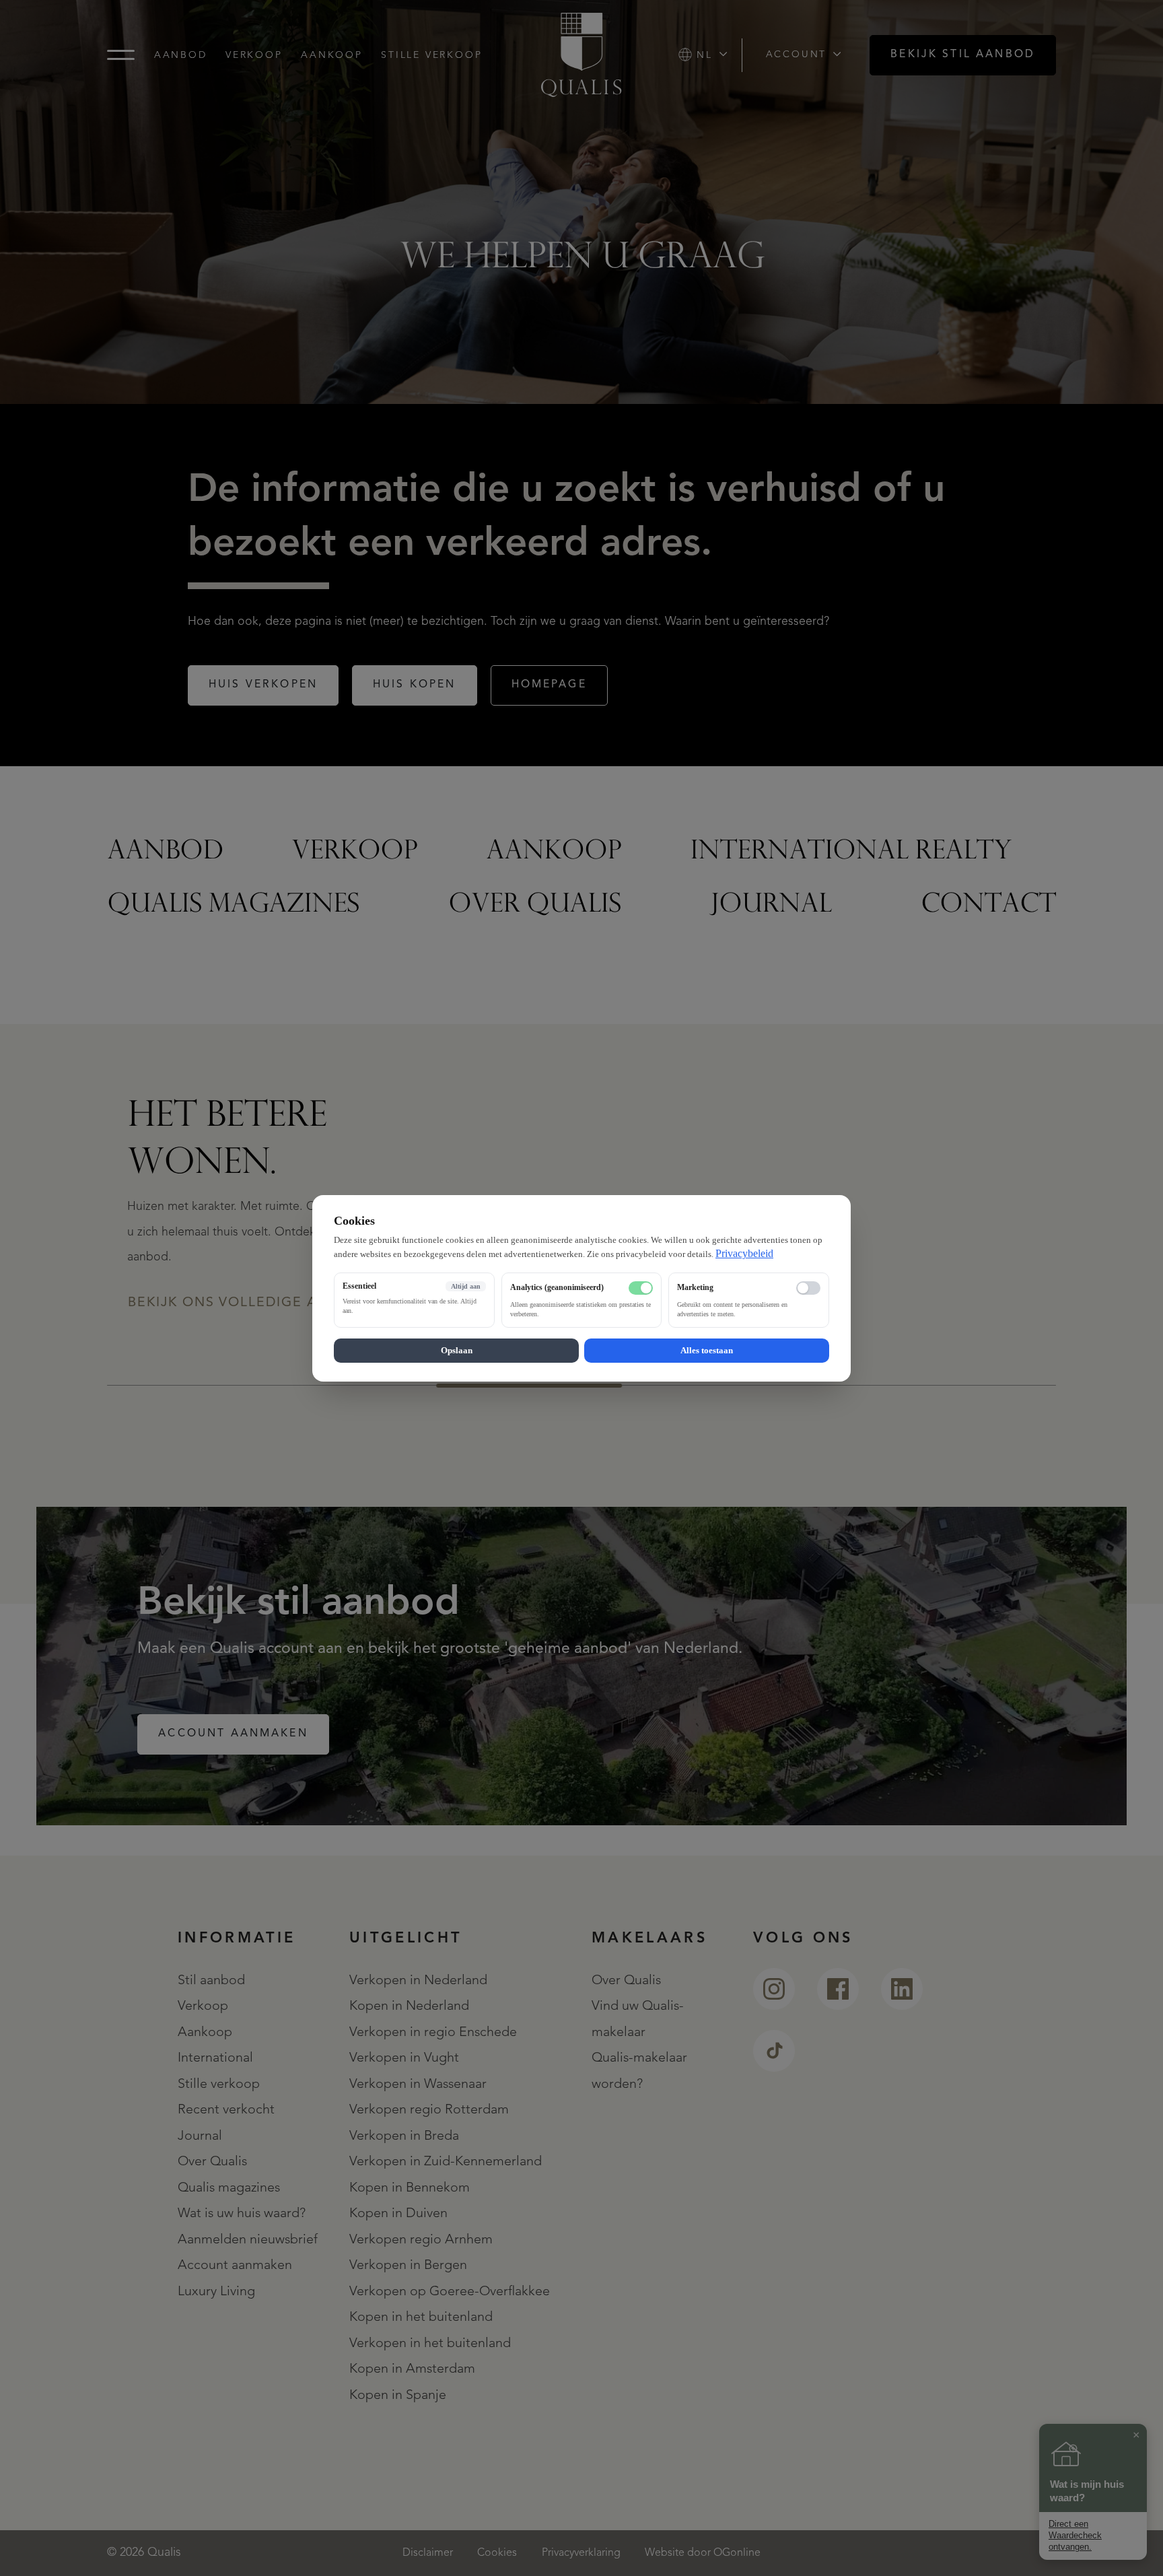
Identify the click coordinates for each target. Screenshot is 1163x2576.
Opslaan (457, 1350)
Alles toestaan (707, 1350)
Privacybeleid (744, 1253)
